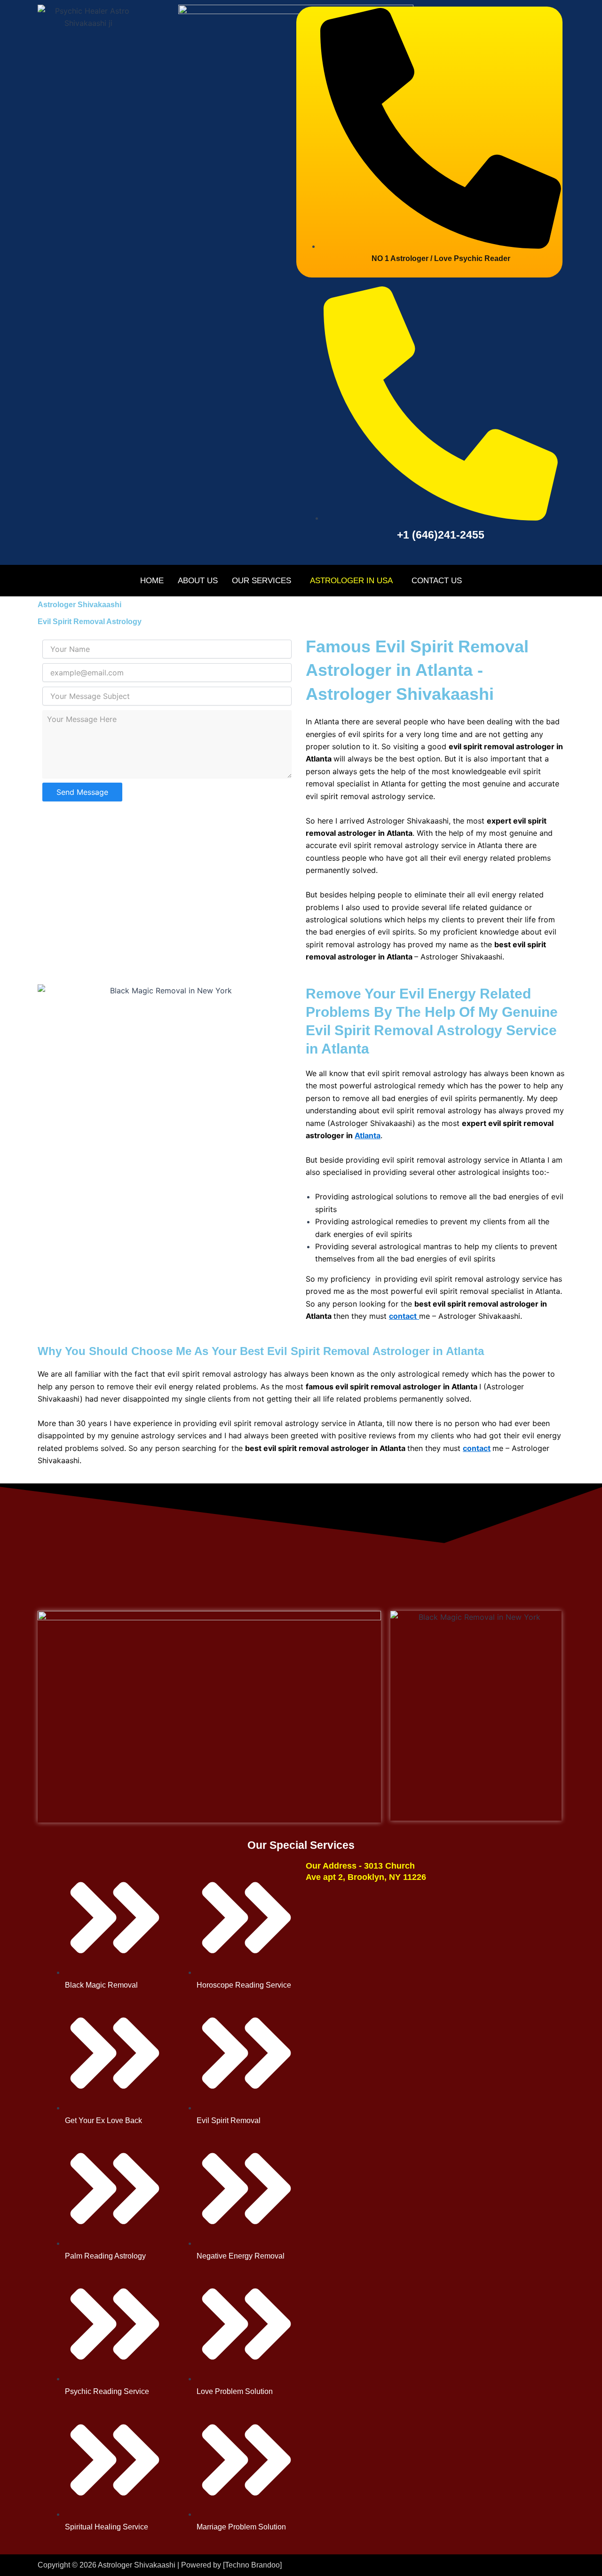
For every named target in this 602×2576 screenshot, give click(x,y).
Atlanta (368, 1135)
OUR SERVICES (261, 581)
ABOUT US (198, 581)
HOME (152, 581)
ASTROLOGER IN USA (351, 581)
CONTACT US (437, 581)
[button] (264, 581)
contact (477, 1448)
